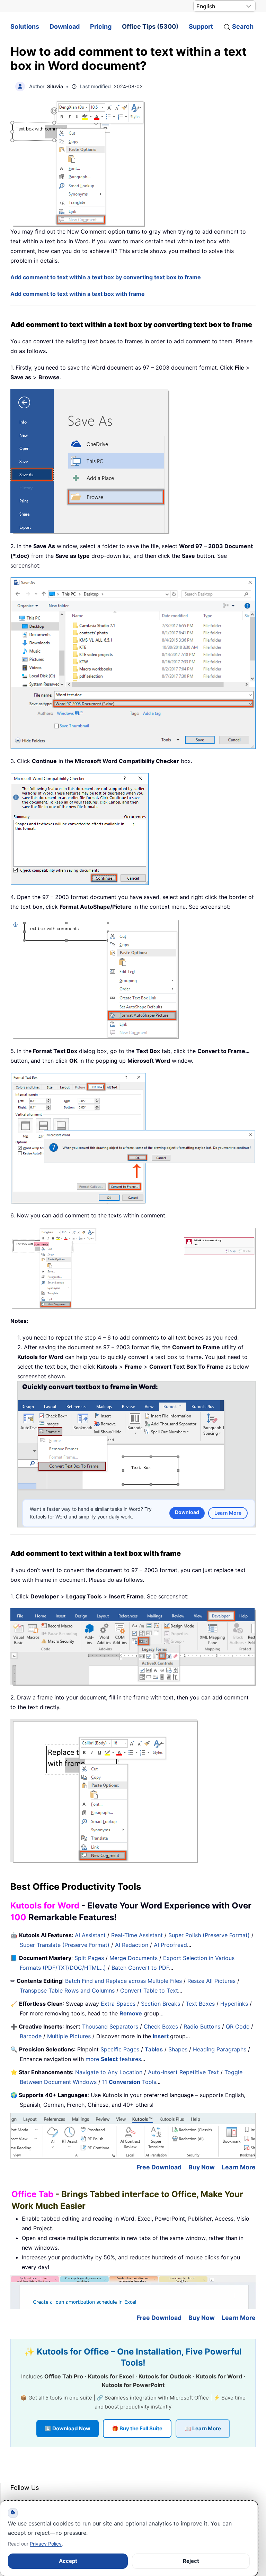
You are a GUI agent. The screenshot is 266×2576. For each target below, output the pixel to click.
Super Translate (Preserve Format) (65, 1945)
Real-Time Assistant (137, 1935)
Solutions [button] (25, 26)
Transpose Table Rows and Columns (67, 1990)
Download (65, 26)
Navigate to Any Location (109, 2072)
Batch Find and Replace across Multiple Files (123, 1981)
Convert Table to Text (149, 1990)
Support (201, 26)
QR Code (238, 2026)
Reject (191, 2561)
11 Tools (129, 2082)
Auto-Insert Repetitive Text (183, 2072)
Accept (68, 2561)
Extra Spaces (118, 2004)
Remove (131, 2013)
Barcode (31, 2036)
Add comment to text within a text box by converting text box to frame (106, 277)
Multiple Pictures (69, 2036)
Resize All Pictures (211, 1981)
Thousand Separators (110, 2026)
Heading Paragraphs (220, 2049)
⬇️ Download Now (68, 2428)
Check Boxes (161, 2026)
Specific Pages (120, 2049)
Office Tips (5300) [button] (150, 26)
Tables (154, 2049)
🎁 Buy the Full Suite (137, 2428)
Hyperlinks (234, 2004)
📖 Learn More (203, 2428)
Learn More (228, 1513)
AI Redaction (132, 1945)
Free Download (159, 2167)
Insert (161, 2036)
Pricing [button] (101, 26)
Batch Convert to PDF (140, 1968)
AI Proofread (170, 1945)
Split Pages (89, 1958)
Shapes (178, 2049)
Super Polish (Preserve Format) (209, 1935)
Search (243, 26)
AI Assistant (90, 1935)
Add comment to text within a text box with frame (78, 294)
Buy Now (202, 2167)
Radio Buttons (202, 2026)
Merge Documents (134, 1958)
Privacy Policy (46, 2544)
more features (113, 2059)
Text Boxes (200, 2004)
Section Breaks (161, 2004)
